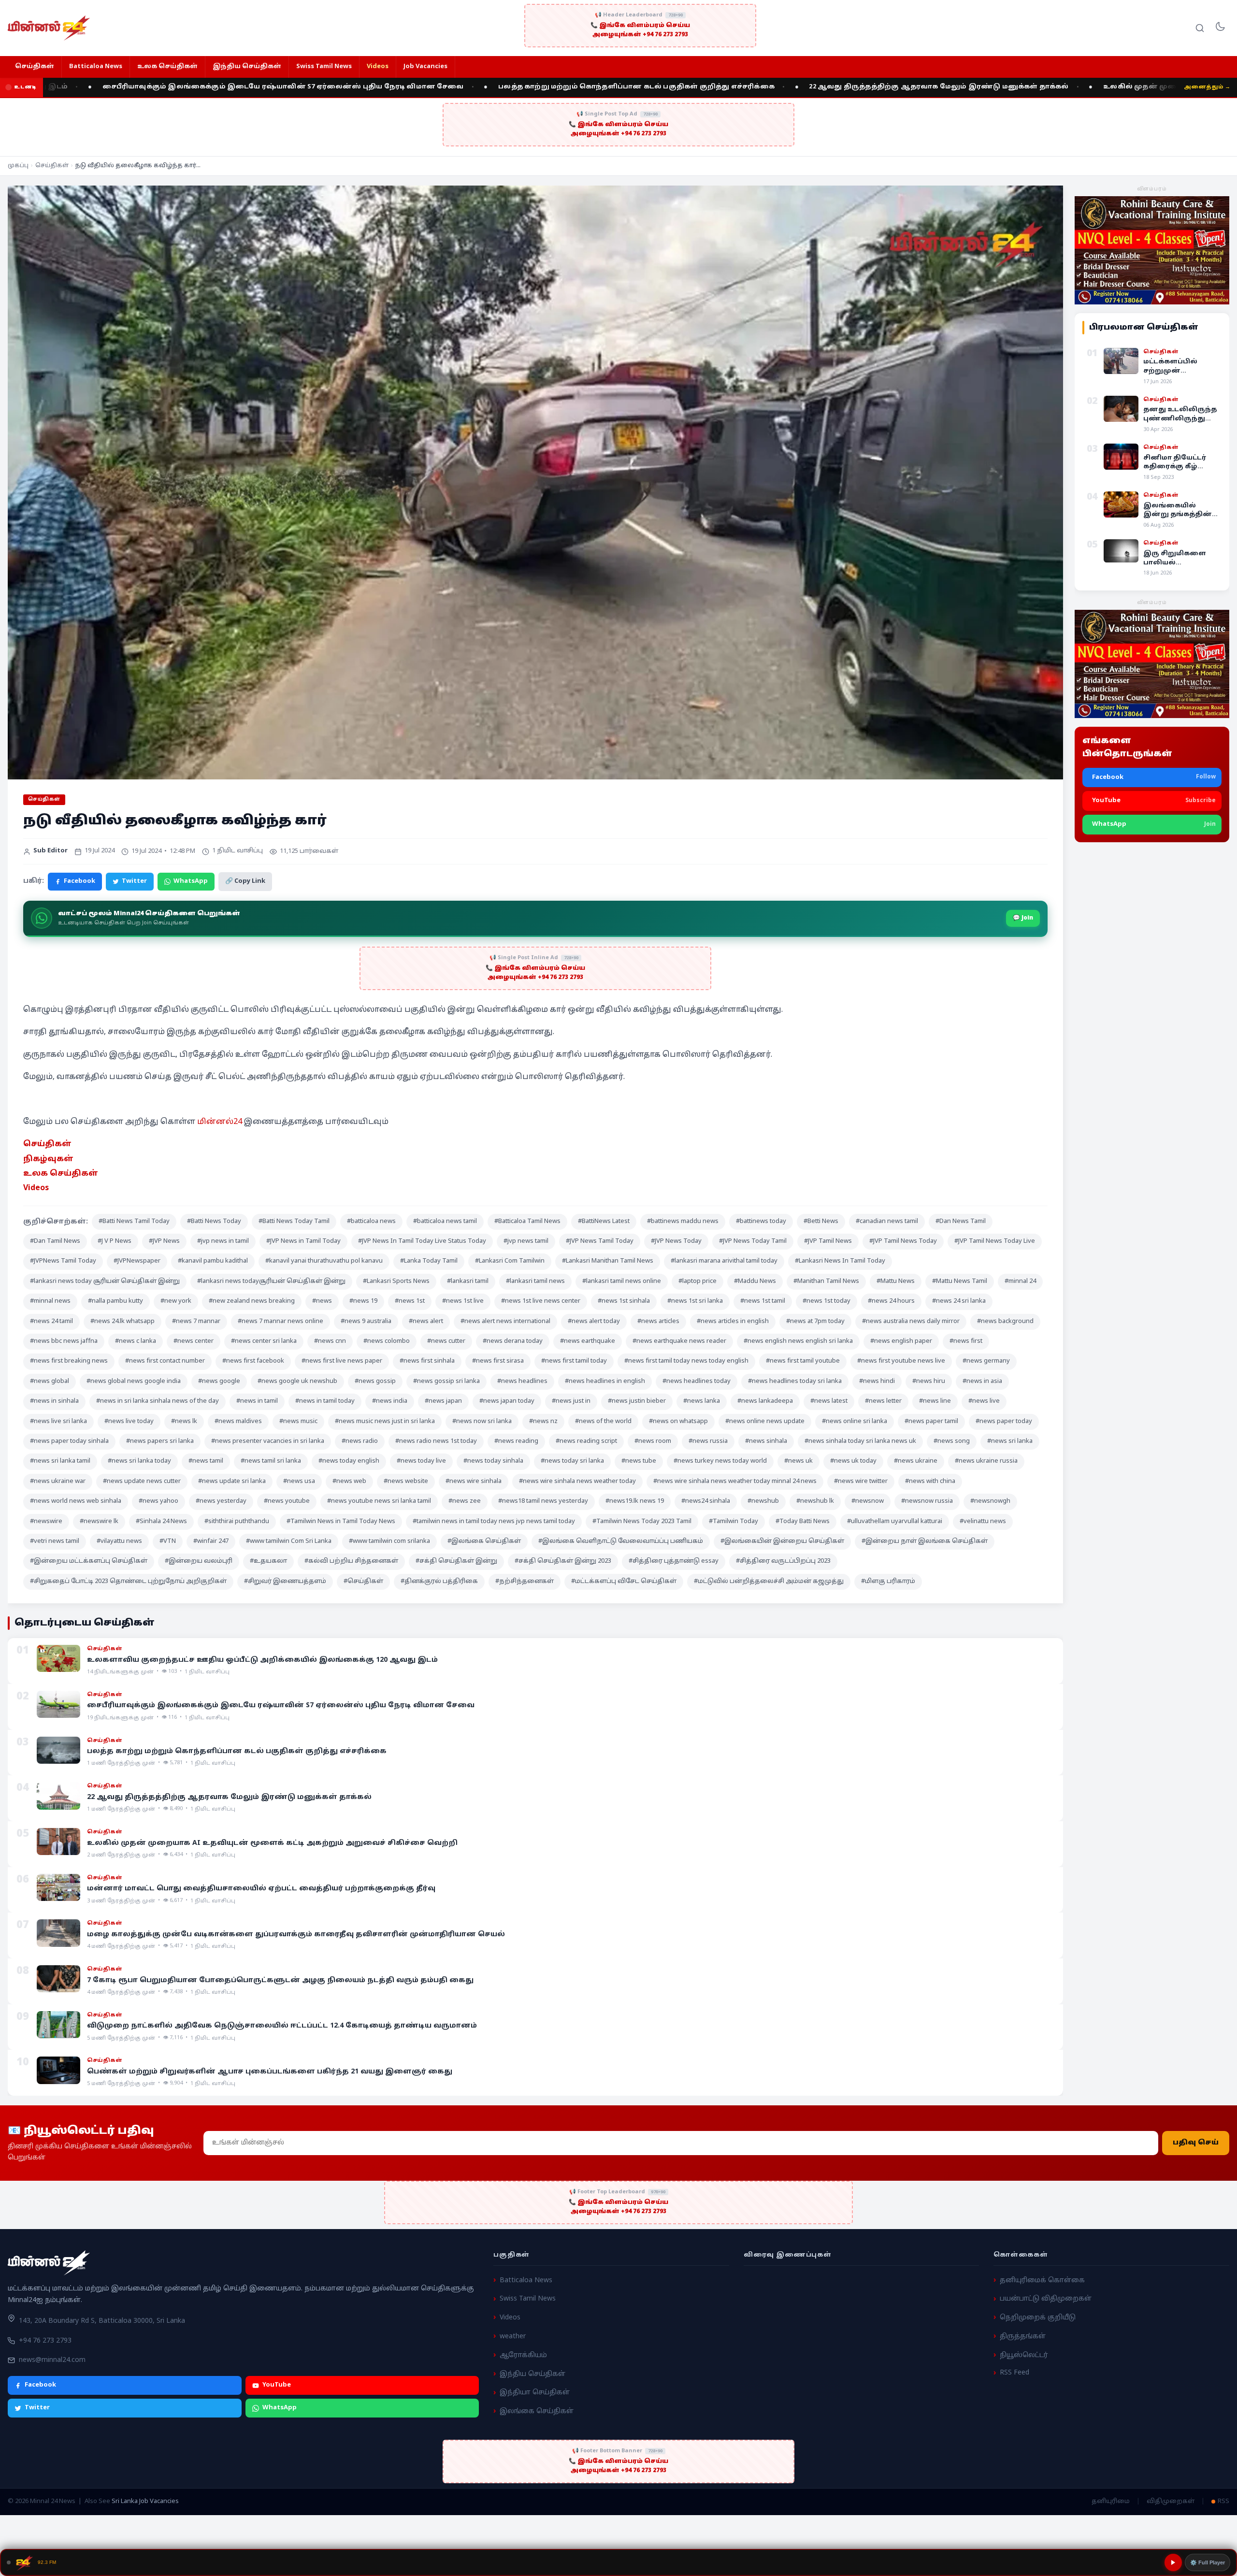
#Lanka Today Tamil (429, 1261)
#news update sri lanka (232, 1482)
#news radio (360, 1441)
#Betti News (821, 1222)
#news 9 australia (366, 1322)
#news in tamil (257, 1401)
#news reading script (586, 1441)
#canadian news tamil (887, 1222)
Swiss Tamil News (324, 67)
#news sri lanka (1010, 1441)
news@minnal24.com (52, 2360)
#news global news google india (134, 1382)
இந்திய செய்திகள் (247, 67)
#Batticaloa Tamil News (527, 1222)
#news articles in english (733, 1322)
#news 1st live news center (541, 1301)
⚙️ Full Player (1208, 2562)
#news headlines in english (605, 1382)
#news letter (883, 1401)
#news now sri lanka (482, 1422)
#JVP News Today (676, 1241)
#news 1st (410, 1301)
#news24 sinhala (706, 1501)
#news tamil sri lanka (271, 1461)
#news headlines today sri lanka (795, 1382)
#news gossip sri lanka (446, 1382)
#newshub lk (815, 1501)
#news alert (426, 1322)
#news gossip (375, 1382)
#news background (1005, 1322)
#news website (406, 1482)
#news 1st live (463, 1301)
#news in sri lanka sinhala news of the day (158, 1401)
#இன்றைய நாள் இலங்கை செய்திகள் (925, 1541)
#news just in (571, 1401)
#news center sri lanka (264, 1341)
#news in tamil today (325, 1401)
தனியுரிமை (1111, 2502)
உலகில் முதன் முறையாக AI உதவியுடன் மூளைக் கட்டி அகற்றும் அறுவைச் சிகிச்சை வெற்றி (1045, 87)
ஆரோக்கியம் (523, 2355)
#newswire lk (99, 1522)
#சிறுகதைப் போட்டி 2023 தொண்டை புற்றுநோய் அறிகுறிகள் (128, 1582)
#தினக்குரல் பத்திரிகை (439, 1582)
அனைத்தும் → (1207, 87)
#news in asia (982, 1382)
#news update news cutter (142, 1482)
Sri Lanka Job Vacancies (145, 2502)
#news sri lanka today (139, 1461)
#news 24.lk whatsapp (122, 1322)
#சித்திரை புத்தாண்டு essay (674, 1561)
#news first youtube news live (901, 1361)
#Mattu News (896, 1281)
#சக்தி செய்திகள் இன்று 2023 (563, 1561)
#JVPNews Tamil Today (63, 1261)
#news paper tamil (931, 1422)
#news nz (543, 1422)
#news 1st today (827, 1301)
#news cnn (330, 1341)
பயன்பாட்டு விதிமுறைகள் (1046, 2299)
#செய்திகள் (363, 1582)
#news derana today (513, 1341)
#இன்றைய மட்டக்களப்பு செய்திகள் (89, 1561)
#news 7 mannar (196, 1322)
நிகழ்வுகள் (48, 1159)
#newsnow (868, 1501)
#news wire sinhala (474, 1482)
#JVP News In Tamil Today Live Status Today (422, 1241)
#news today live (421, 1461)
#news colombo (387, 1341)
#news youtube (287, 1501)
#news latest (829, 1401)
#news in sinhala (54, 1401)
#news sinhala (766, 1441)
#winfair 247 (211, 1541)
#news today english (349, 1461)
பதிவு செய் (1196, 2143)
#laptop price (698, 1281)
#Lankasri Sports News (396, 1281)
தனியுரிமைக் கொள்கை (1042, 2280)
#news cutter (446, 1341)
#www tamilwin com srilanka (389, 1541)
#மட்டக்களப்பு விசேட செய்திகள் (624, 1582)
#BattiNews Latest (604, 1222)
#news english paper (901, 1341)
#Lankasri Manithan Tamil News (608, 1261)
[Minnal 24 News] (49, 28)
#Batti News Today (214, 1222)
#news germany (986, 1361)
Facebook (79, 881)
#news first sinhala (427, 1361)
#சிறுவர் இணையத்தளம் (285, 1582)
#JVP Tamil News (828, 1241)
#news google (219, 1382)
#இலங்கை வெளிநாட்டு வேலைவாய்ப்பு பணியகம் (621, 1541)
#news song (952, 1441)
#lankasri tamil (468, 1281)
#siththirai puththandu (237, 1522)
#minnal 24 (1020, 1281)
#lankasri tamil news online (622, 1281)
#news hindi (877, 1382)
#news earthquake (588, 1341)
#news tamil (206, 1461)
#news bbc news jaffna (64, 1341)
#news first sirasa (498, 1361)
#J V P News (115, 1241)
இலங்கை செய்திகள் (537, 2411)
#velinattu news (983, 1522)
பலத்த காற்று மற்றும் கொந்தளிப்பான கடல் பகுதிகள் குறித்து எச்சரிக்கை (407, 87)
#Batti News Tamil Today (134, 1222)
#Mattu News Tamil (960, 1281)
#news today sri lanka (572, 1461)
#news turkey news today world (720, 1461)
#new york (176, 1301)
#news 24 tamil (51, 1322)
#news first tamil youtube (803, 1361)
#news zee (465, 1501)
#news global (50, 1382)
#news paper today (1004, 1422)
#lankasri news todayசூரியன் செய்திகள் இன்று (271, 1281)
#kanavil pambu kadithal (213, 1261)
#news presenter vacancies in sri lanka (268, 1441)
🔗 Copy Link (245, 881)
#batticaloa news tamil (445, 1222)
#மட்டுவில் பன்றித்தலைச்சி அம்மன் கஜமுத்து (769, 1582)
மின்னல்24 (220, 1122)
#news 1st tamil (763, 1301)
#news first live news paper (342, 1361)
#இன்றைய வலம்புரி (199, 1561)
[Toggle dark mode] (1220, 28)
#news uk (798, 1461)
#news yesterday (221, 1501)
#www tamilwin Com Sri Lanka (289, 1541)
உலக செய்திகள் (167, 67)
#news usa (299, 1482)
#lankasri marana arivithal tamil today (724, 1261)
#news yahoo (158, 1501)
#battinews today (761, 1222)
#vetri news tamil (55, 1541)
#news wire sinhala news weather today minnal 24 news (735, 1482)
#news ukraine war (58, 1482)
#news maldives (238, 1422)
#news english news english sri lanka (798, 1341)
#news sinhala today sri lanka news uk (860, 1441)
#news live (984, 1401)
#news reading (516, 1441)
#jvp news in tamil (223, 1241)
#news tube (639, 1461)
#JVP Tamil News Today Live (995, 1241)
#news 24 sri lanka (959, 1301)
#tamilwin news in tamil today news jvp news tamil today (494, 1522)
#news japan (443, 1401)
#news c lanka (136, 1341)
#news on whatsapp (678, 1422)
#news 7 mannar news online (280, 1322)
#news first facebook (253, 1361)
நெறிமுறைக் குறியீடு (1038, 2318)
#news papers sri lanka (160, 1441)
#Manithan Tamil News (826, 1281)
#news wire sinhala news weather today (577, 1482)
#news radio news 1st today (436, 1441)
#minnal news (50, 1301)
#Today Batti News (803, 1522)
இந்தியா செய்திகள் (535, 2393)
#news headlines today (697, 1382)
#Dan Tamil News (55, 1241)
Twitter (134, 881)
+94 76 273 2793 (45, 2341)
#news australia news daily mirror (911, 1322)
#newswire (46, 1522)
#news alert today (594, 1322)
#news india (390, 1401)
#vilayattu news (119, 1541)
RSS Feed (1014, 2373)
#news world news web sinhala (76, 1501)
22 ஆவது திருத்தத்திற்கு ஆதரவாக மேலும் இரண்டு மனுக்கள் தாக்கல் (710, 87)
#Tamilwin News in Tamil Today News (341, 1522)
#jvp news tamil (526, 1241)
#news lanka (702, 1401)
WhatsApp (191, 881)
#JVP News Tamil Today (600, 1241)
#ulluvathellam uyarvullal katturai (895, 1522)
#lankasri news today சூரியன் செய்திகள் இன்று (105, 1281)
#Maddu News (755, 1281)
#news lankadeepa (765, 1401)
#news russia (708, 1441)
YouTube (277, 2385)
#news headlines (522, 1382)
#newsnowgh (990, 1501)
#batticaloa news (371, 1222)
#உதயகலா (268, 1561)
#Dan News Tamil (961, 1222)
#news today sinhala (493, 1461)
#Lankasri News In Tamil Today (840, 1261)
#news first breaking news (69, 1361)
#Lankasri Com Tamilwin (510, 1261)
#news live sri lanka (58, 1422)
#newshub (763, 1501)
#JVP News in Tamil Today (303, 1241)
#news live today (129, 1422)
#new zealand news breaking (252, 1301)
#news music (298, 1422)
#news (322, 1301)
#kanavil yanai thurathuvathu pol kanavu (324, 1261)
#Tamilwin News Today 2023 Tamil (642, 1522)
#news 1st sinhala (624, 1301)
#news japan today (507, 1401)
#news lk (184, 1422)
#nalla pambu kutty (115, 1301)
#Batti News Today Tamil (294, 1222)
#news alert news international (505, 1322)
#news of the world (603, 1422)
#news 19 (363, 1301)
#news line (935, 1401)
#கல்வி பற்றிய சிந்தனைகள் (351, 1561)
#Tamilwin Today (734, 1522)
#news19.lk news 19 (635, 1501)
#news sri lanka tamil (60, 1461)
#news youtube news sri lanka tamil (379, 1501)
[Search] (1200, 28)
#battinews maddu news (683, 1222)
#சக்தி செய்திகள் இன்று (456, 1561)
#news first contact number (165, 1361)
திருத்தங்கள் (1023, 2337)
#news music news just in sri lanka (385, 1422)
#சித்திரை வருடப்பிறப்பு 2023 (783, 1561)
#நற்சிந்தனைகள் (525, 1582)
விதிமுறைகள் (1171, 2502)
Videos (378, 67)
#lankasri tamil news (535, 1281)
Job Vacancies (425, 67)
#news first (966, 1341)
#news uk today (853, 1461)
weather (513, 2337)
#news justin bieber (637, 1401)
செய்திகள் (35, 67)
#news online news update (765, 1422)
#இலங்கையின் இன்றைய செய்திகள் (782, 1541)
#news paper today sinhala (69, 1441)
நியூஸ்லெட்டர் (1024, 2355)
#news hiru (929, 1382)
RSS (1223, 2502)
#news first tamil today (574, 1361)
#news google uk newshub (297, 1382)
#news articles (658, 1322)
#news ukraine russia (986, 1461)
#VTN (168, 1541)
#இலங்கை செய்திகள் (484, 1541)
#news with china (930, 1482)
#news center (194, 1341)
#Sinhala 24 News (161, 1522)
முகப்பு (18, 166)
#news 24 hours (891, 1301)
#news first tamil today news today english (686, 1361)
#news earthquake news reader (679, 1341)
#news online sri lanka (855, 1422)
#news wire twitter (861, 1482)
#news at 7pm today (815, 1322)
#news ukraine (916, 1461)
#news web (349, 1482)
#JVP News (164, 1241)
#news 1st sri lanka (695, 1301)
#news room (653, 1441)
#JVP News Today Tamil (753, 1241)
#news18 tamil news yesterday (543, 1501)
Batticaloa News (96, 67)
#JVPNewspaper (137, 1261)
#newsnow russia (927, 1501)
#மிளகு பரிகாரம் (888, 1582)
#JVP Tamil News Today (903, 1241)
